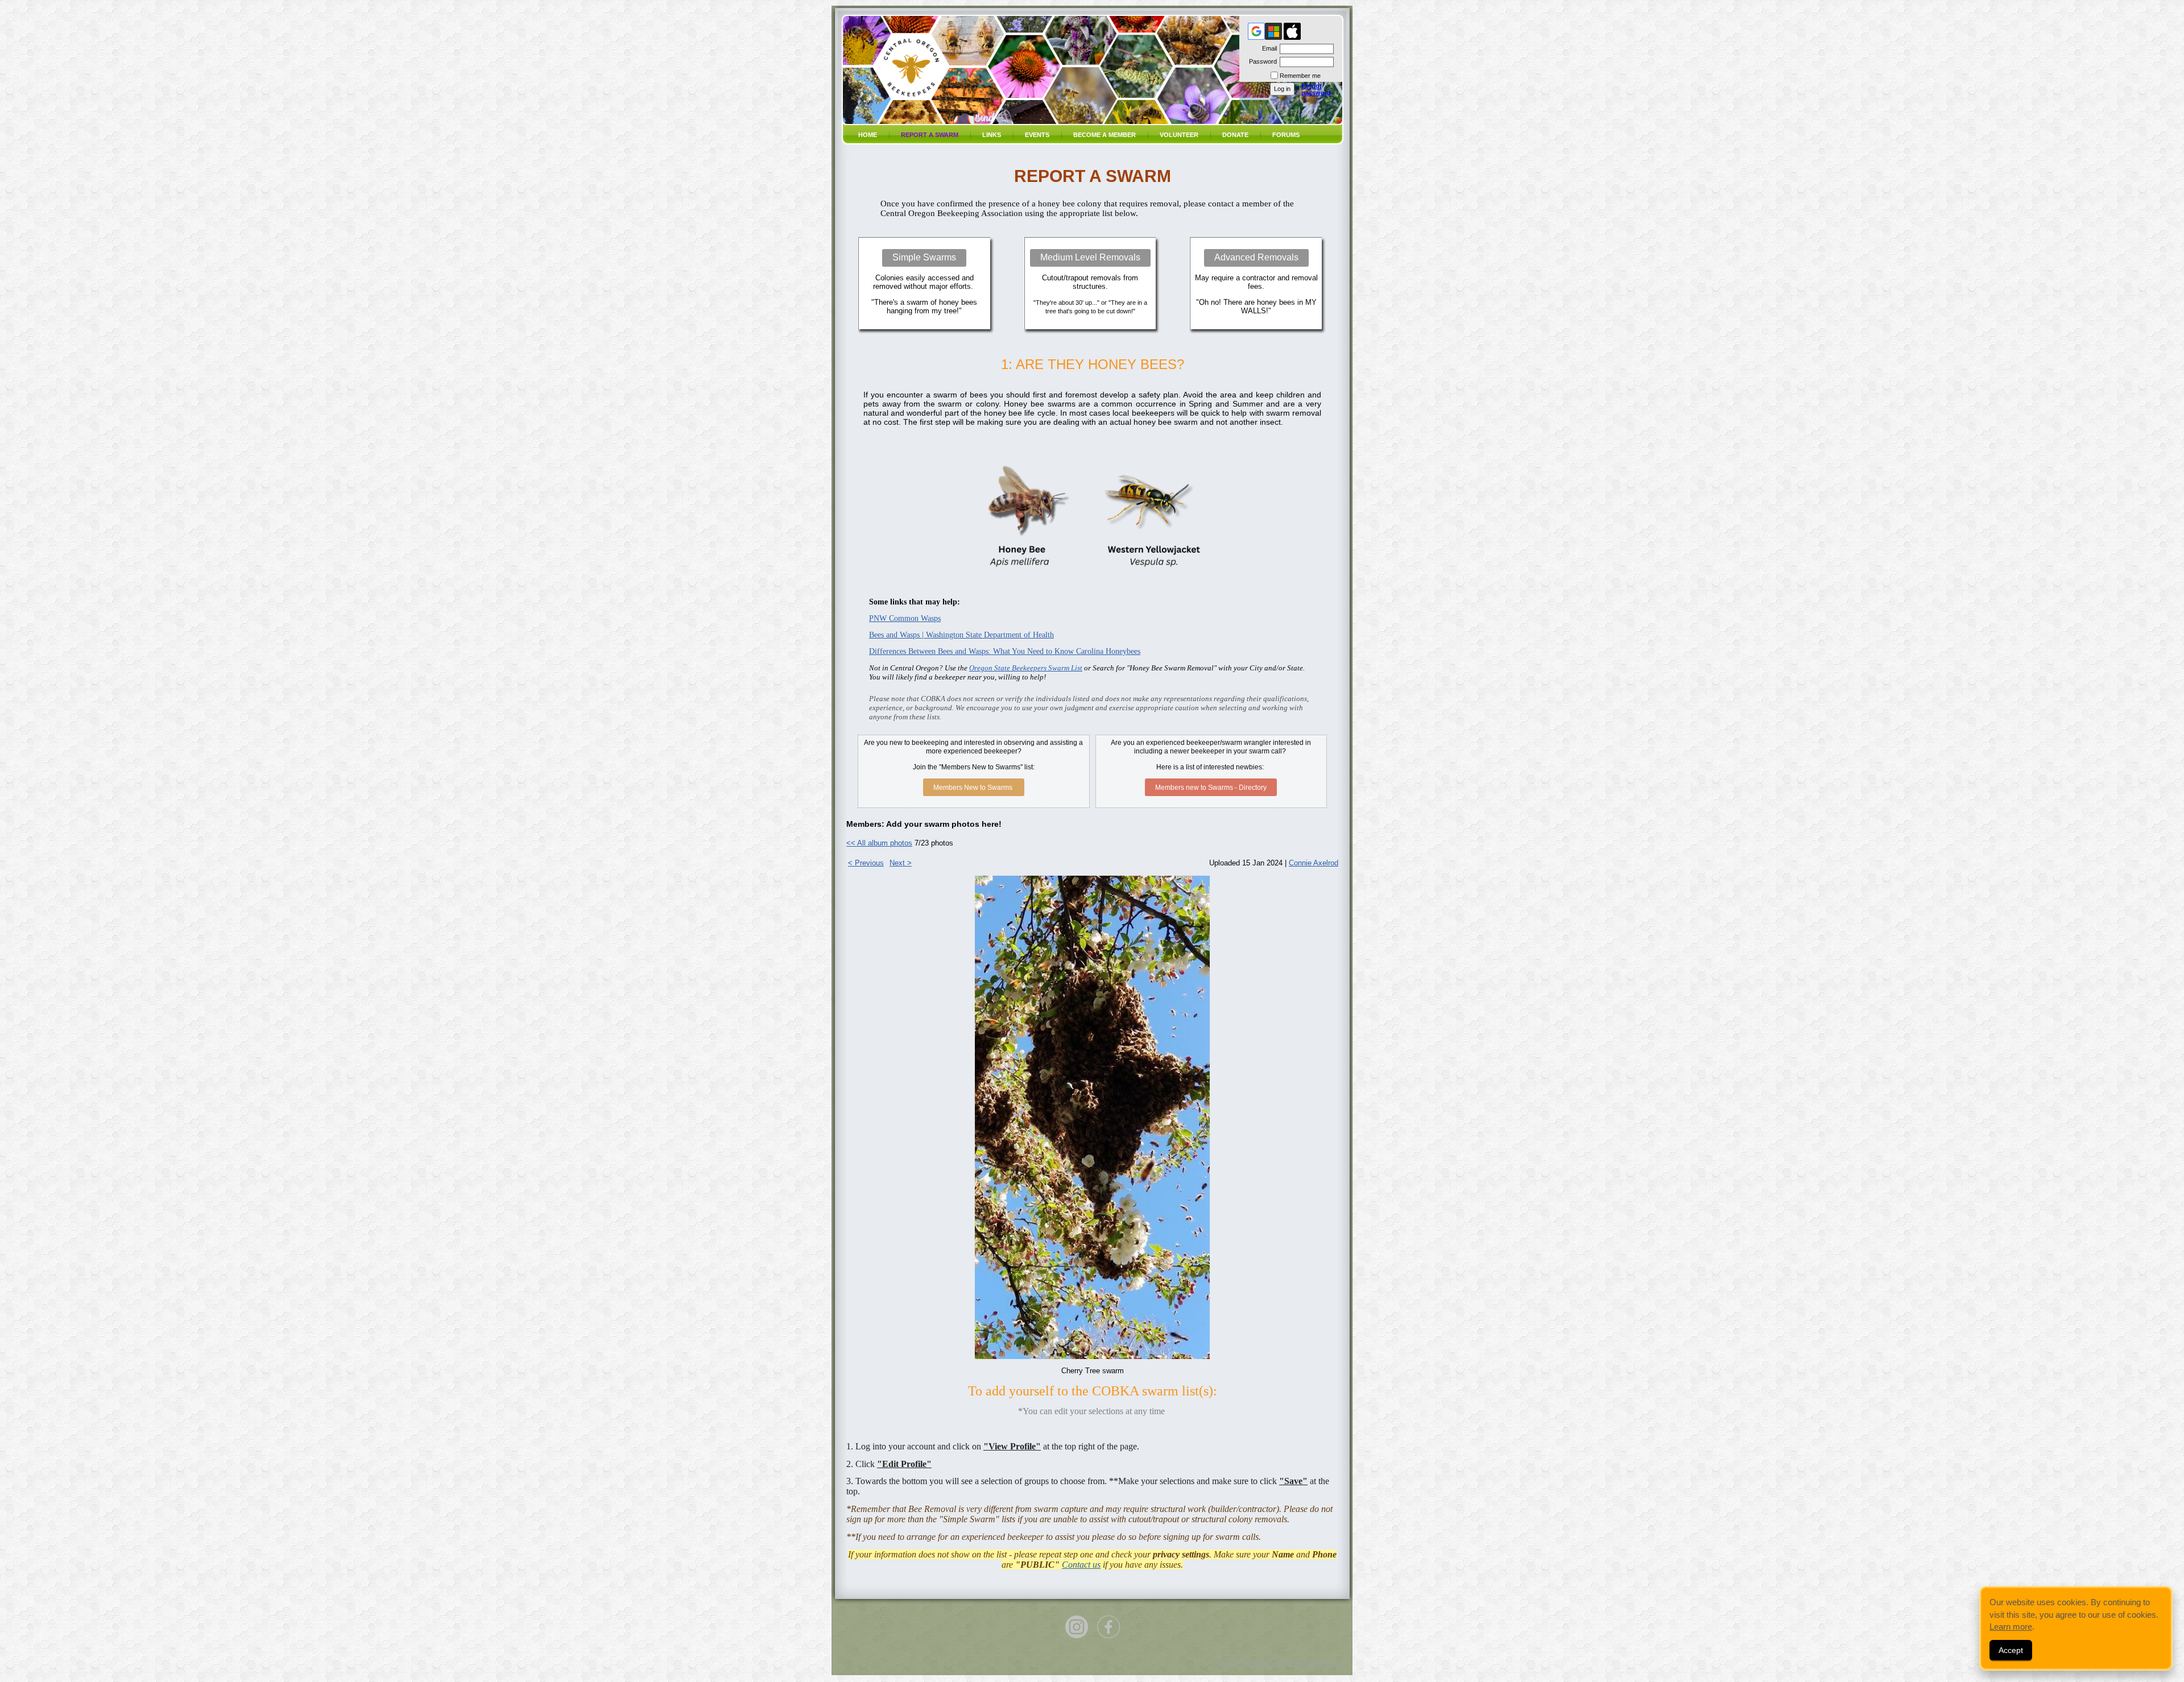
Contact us (1081, 1565)
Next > (901, 863)
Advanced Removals (1256, 257)
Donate (1235, 135)
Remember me (1300, 76)
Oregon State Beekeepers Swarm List (1026, 668)
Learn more (2011, 1627)
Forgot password (1316, 89)
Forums (1286, 135)
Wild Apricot (1264, 1664)
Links (992, 135)
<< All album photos (879, 843)
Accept (2011, 1650)
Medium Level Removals (1090, 257)
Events (1037, 135)
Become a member (1105, 135)
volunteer (1179, 135)
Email (1267, 48)
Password (1261, 61)
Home (868, 135)
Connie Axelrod (1314, 863)
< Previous (866, 863)
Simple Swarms (924, 257)
